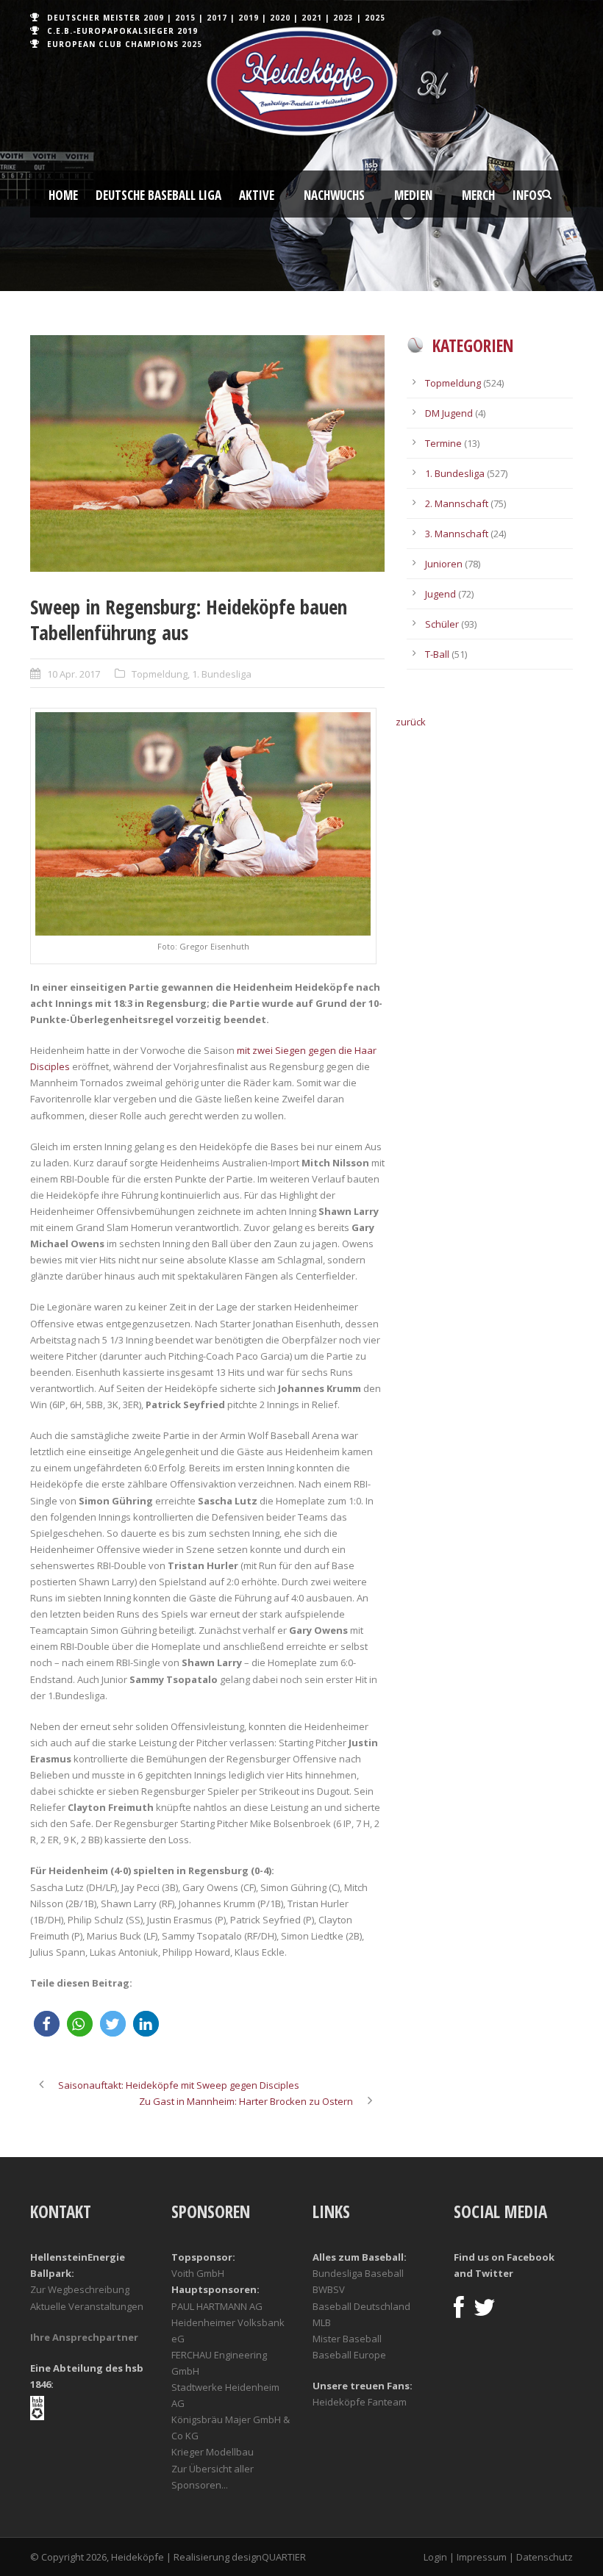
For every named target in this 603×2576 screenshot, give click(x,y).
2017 (217, 18)
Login (435, 2557)
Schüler (442, 624)
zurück (411, 722)
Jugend (440, 594)
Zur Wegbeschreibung (80, 2289)
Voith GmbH (198, 2273)
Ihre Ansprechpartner (84, 2337)
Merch (478, 195)
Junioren (444, 564)
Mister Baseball (347, 2339)
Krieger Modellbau (213, 2452)
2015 (185, 18)
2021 (312, 18)
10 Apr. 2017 (74, 674)
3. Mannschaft (457, 534)
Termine (443, 443)
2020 (280, 18)
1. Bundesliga (222, 674)
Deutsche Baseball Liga (158, 195)
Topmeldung (160, 674)
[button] (47, 2024)
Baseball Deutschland (361, 2306)
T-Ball (437, 654)
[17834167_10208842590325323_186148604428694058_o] (207, 453)
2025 (375, 18)
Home (63, 195)
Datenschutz (545, 2557)
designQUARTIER (269, 2557)
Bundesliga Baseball (358, 2273)
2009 (154, 18)
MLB (322, 2322)
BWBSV (329, 2289)
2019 (249, 18)
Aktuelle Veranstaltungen (87, 2306)
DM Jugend (449, 413)
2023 (343, 18)
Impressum (482, 2557)
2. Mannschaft (457, 503)
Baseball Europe (349, 2355)
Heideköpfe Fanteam (360, 2402)
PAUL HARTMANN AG (217, 2306)
